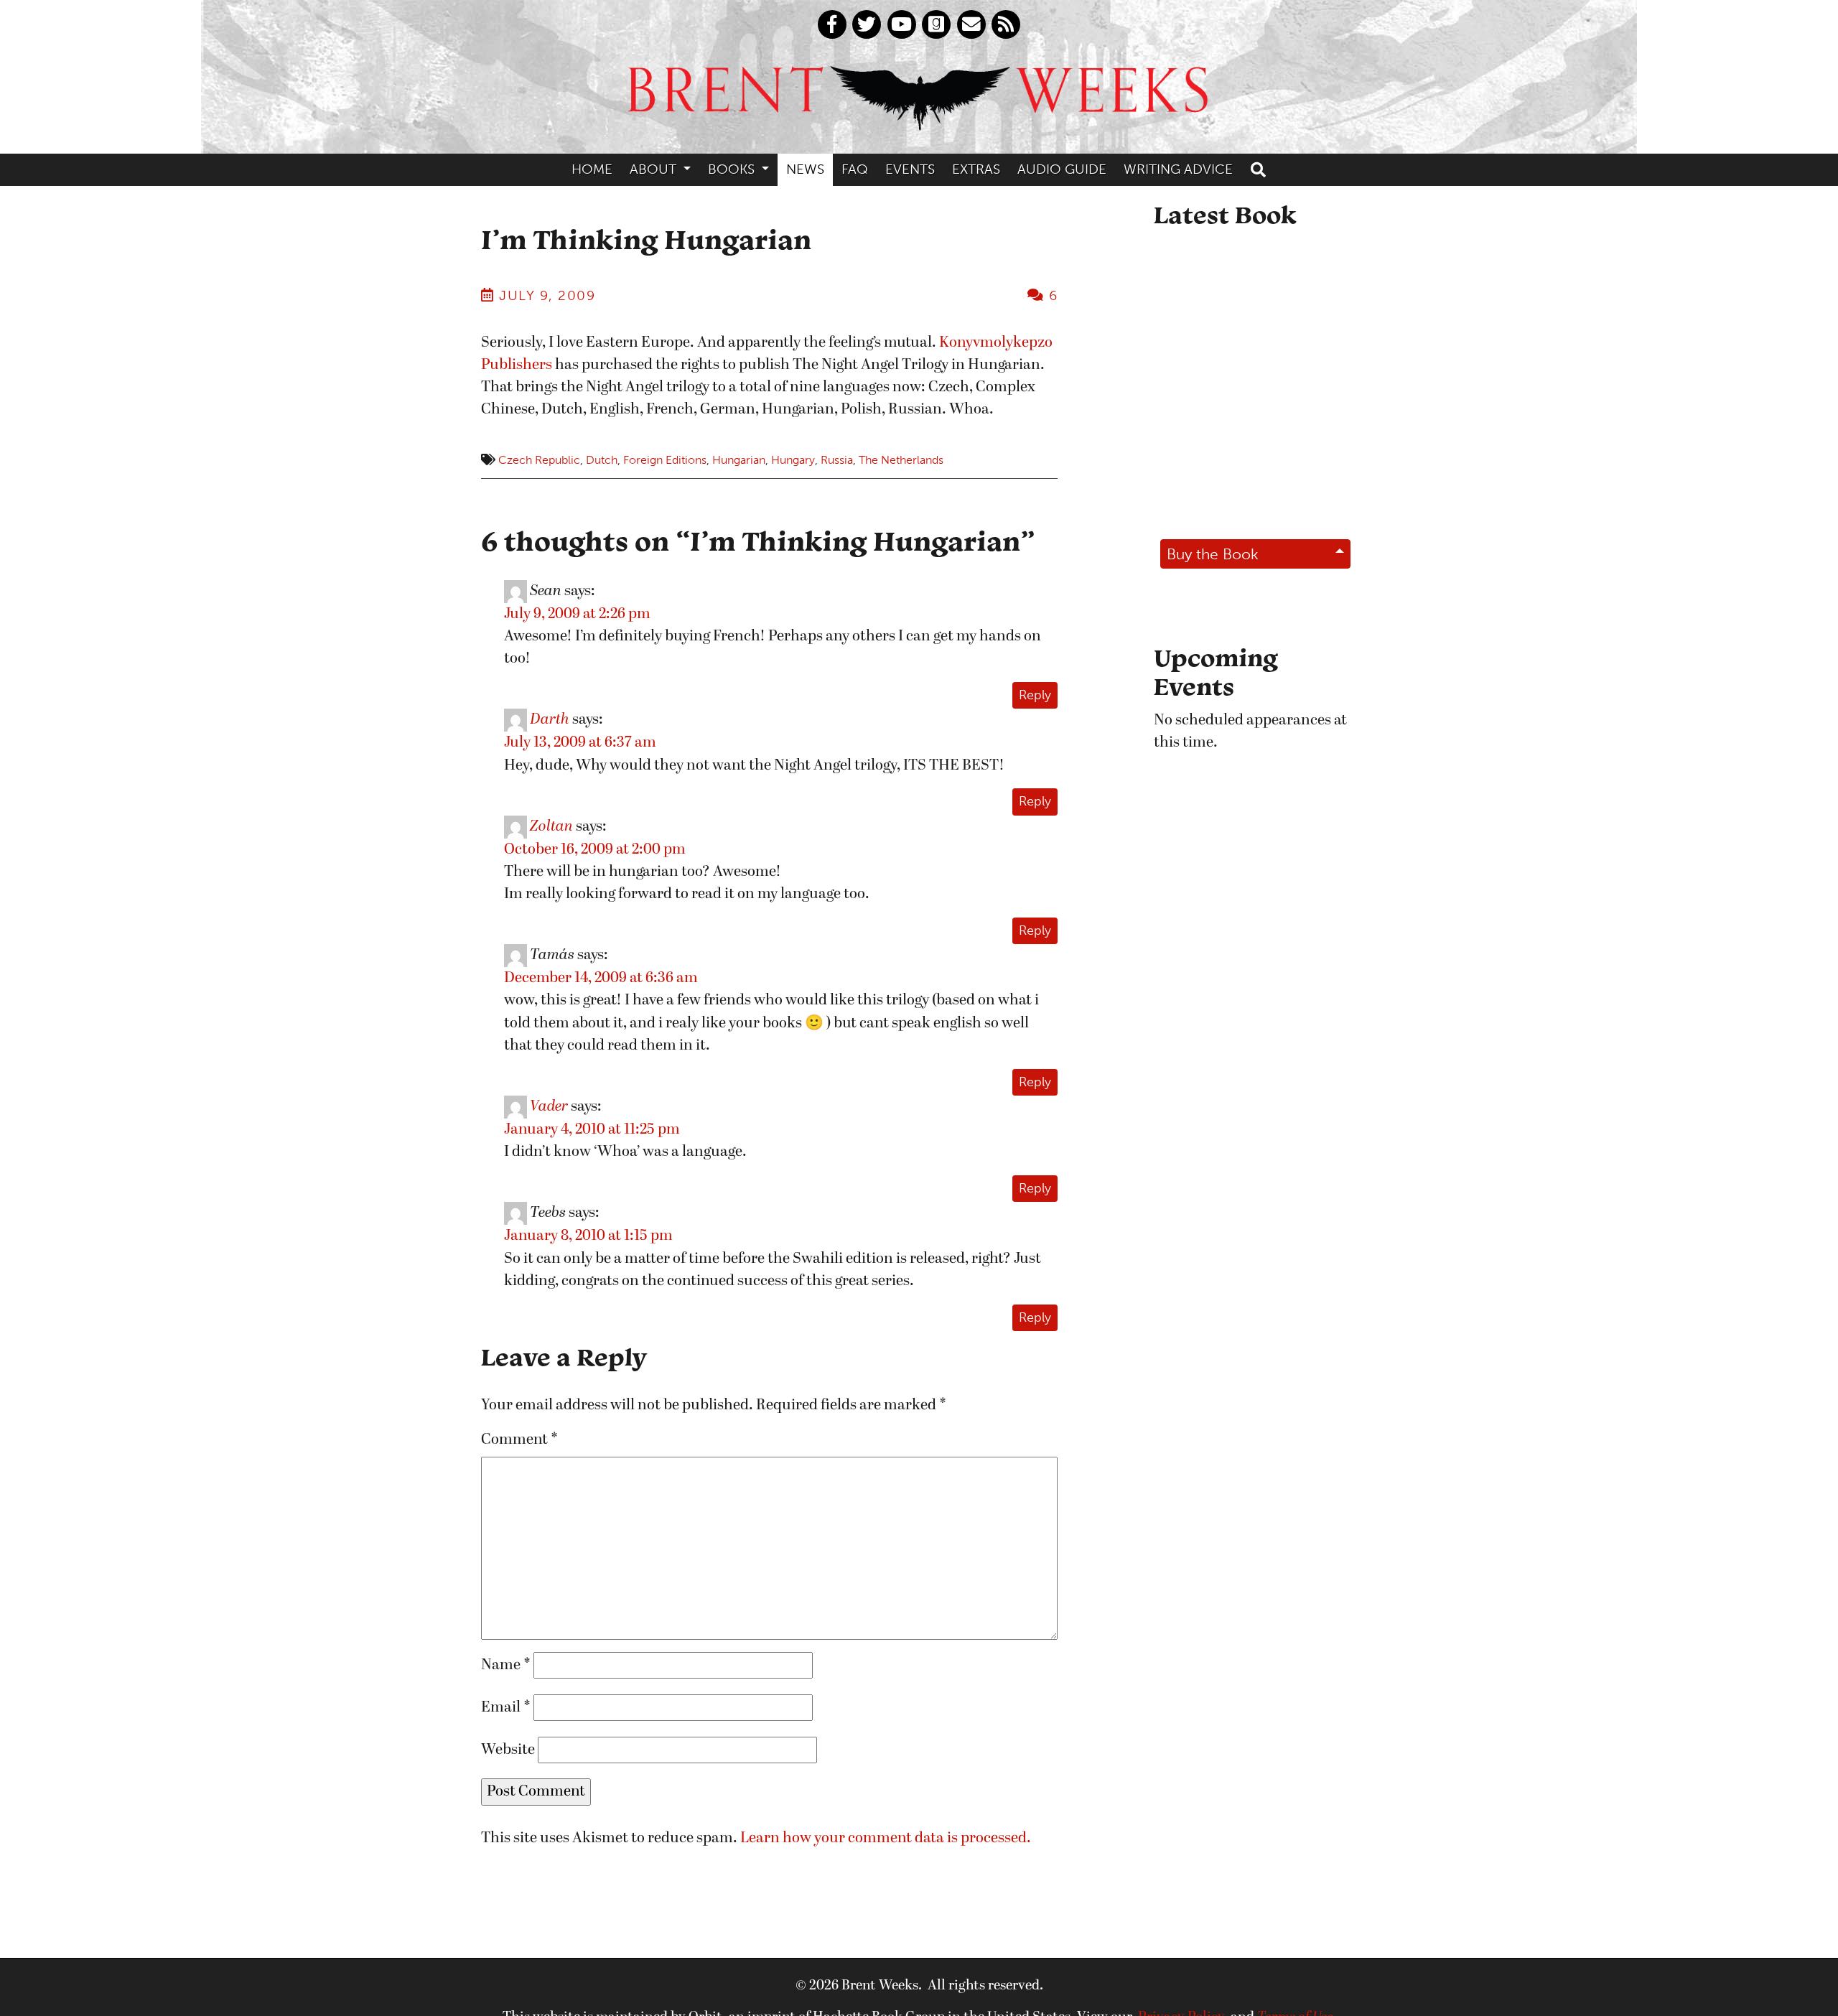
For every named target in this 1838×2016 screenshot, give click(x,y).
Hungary (793, 460)
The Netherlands (901, 460)
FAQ (855, 169)
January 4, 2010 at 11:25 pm (592, 1130)
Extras (976, 169)
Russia (837, 460)
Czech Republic (539, 460)
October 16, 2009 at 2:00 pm (595, 850)
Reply (1035, 695)
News (805, 169)
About (655, 169)
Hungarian (739, 460)
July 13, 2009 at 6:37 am (580, 743)
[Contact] (971, 24)
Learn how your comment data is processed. (886, 1838)
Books (733, 169)
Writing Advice (1178, 169)
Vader (549, 1107)
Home (592, 169)
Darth (550, 720)
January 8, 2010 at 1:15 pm (588, 1236)
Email (506, 1708)
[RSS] (1006, 24)
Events (910, 169)
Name (506, 1665)
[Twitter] (867, 24)
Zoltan (551, 827)
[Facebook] (832, 24)
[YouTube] (902, 24)
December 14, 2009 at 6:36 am (601, 978)
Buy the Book (1213, 554)
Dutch (602, 460)
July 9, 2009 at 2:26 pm (577, 614)
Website (508, 1750)
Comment (519, 1440)
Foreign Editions (665, 460)
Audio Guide (1062, 169)
